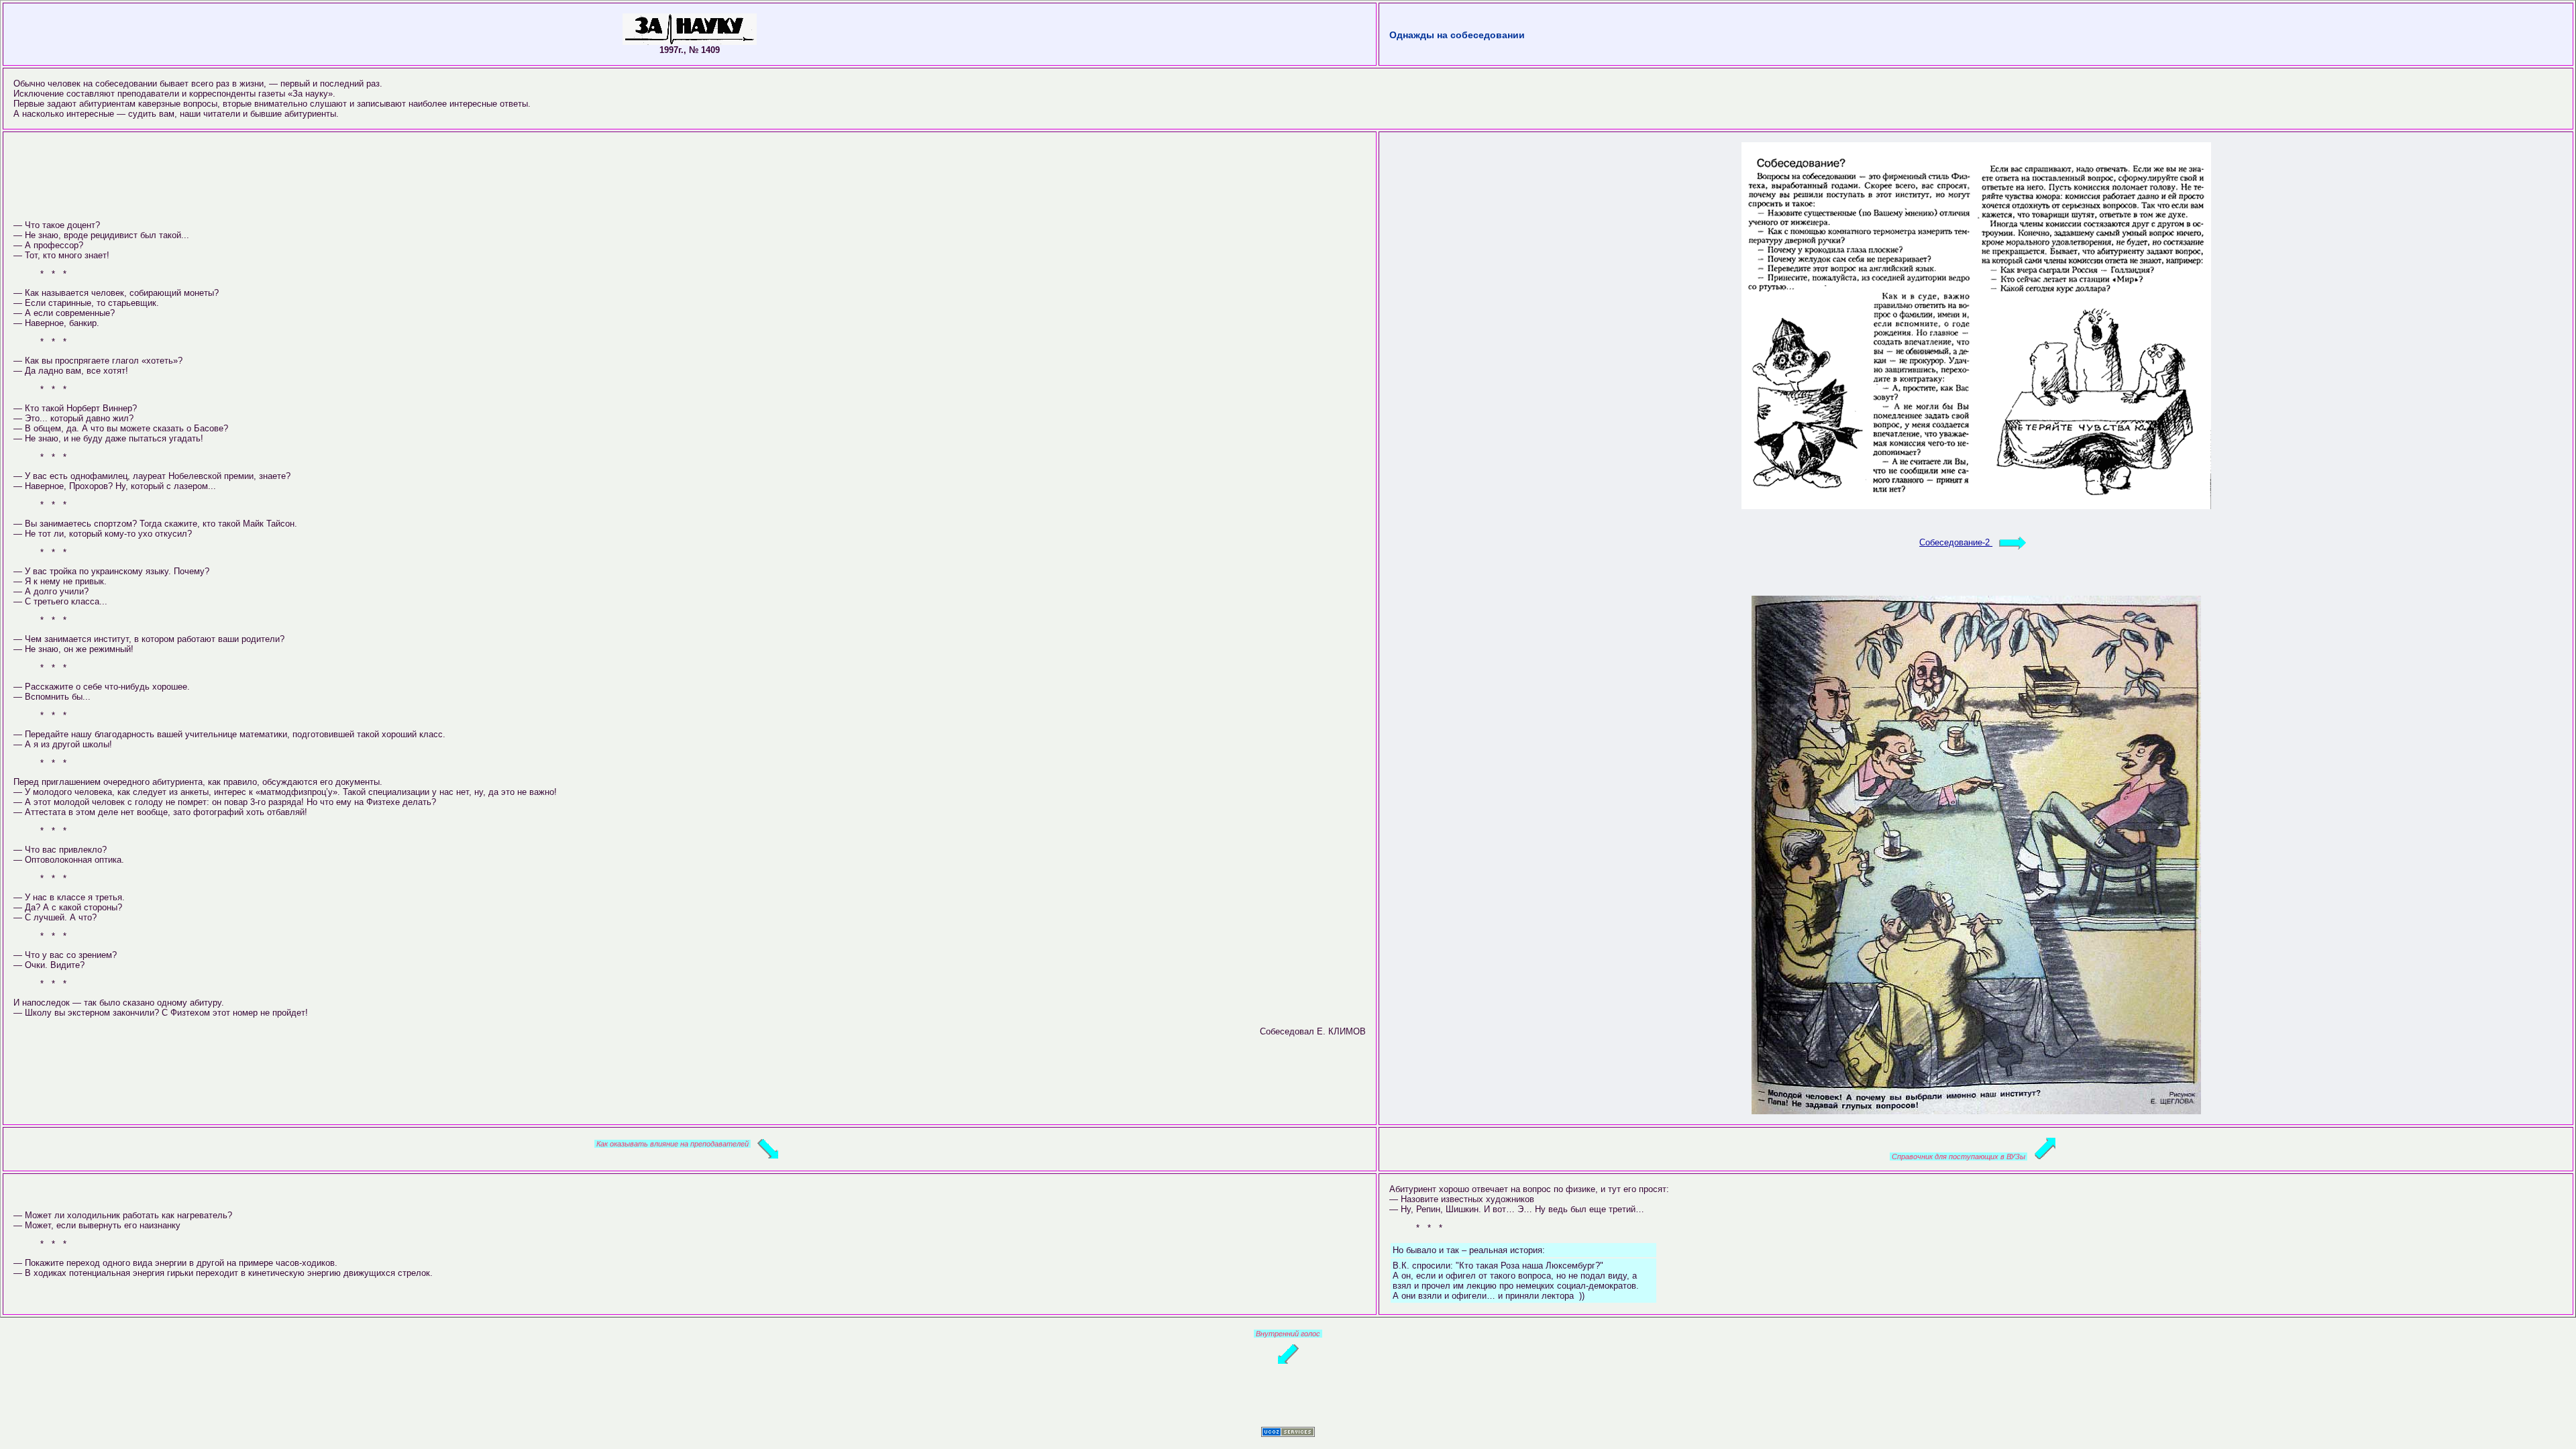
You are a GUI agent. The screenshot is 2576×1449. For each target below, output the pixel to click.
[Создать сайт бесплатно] (1288, 1434)
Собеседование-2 (1956, 542)
